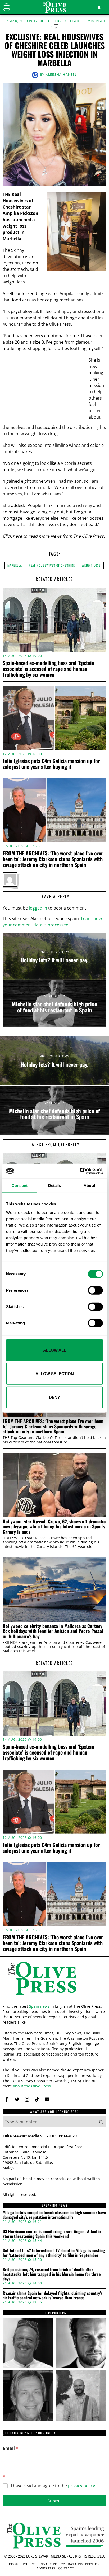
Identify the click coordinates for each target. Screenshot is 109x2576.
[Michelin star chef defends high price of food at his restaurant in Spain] (54, 1003)
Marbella (15, 565)
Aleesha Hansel (61, 75)
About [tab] (89, 1185)
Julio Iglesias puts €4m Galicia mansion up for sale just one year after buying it (51, 764)
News (56, 536)
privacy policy (81, 2486)
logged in (38, 908)
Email (11, 2448)
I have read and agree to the (53, 2486)
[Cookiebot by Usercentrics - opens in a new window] (80, 1171)
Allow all (55, 1350)
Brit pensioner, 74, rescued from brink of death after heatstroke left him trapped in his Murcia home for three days (52, 2274)
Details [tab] (55, 1185)
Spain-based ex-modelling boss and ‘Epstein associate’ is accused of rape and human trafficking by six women (48, 669)
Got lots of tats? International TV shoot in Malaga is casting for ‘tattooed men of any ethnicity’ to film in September (54, 2253)
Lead (75, 21)
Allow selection (55, 1374)
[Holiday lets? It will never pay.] (54, 956)
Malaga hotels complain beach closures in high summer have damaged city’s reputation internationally (54, 2215)
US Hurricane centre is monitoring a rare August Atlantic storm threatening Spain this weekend (52, 2234)
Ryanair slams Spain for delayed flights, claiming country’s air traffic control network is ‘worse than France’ (53, 2296)
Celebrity (58, 21)
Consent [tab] (20, 1185)
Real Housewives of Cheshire (52, 565)
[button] (101, 2122)
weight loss (91, 565)
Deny (54, 1397)
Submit (55, 2501)
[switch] (95, 1290)
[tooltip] (7, 2099)
